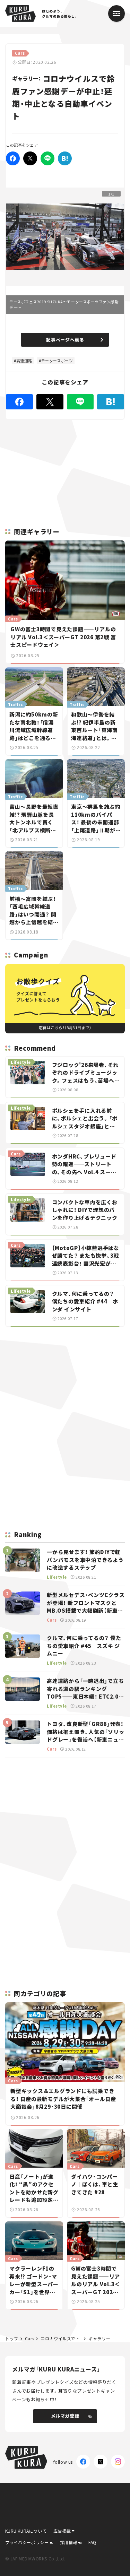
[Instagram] (118, 2462)
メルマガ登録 (65, 2416)
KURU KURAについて (26, 2531)
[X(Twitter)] (101, 2462)
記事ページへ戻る (65, 340)
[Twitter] (30, 158)
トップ (12, 2338)
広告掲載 (62, 2531)
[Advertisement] (65, 1381)
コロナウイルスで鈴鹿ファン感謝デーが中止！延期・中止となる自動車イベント (61, 2338)
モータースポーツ (57, 361)
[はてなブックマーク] (65, 158)
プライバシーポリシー (27, 2542)
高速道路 (24, 361)
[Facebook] (13, 158)
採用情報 (69, 2542)
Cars (29, 2338)
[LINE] (47, 158)
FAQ (92, 2542)
